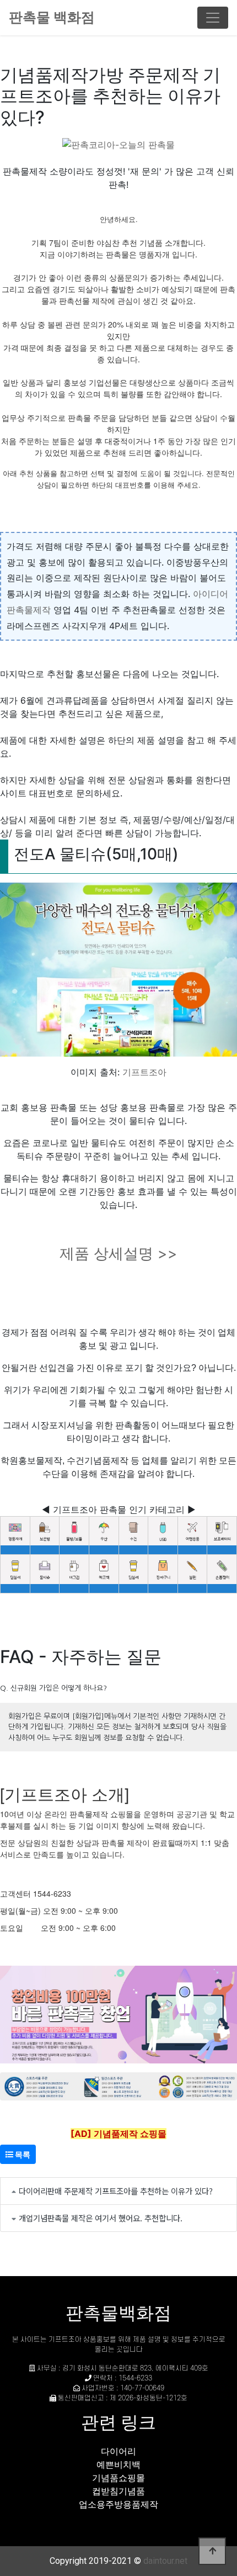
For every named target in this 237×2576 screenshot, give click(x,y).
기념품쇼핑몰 (118, 2478)
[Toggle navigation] (213, 18)
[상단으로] (212, 2551)
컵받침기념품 (118, 2491)
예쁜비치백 (118, 2464)
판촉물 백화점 (52, 17)
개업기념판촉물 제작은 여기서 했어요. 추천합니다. (101, 2218)
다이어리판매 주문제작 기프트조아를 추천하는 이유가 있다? (116, 2191)
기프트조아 (144, 1072)
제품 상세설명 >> (118, 1253)
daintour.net (165, 2561)
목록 (22, 2154)
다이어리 (118, 2451)
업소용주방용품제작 (118, 2504)
